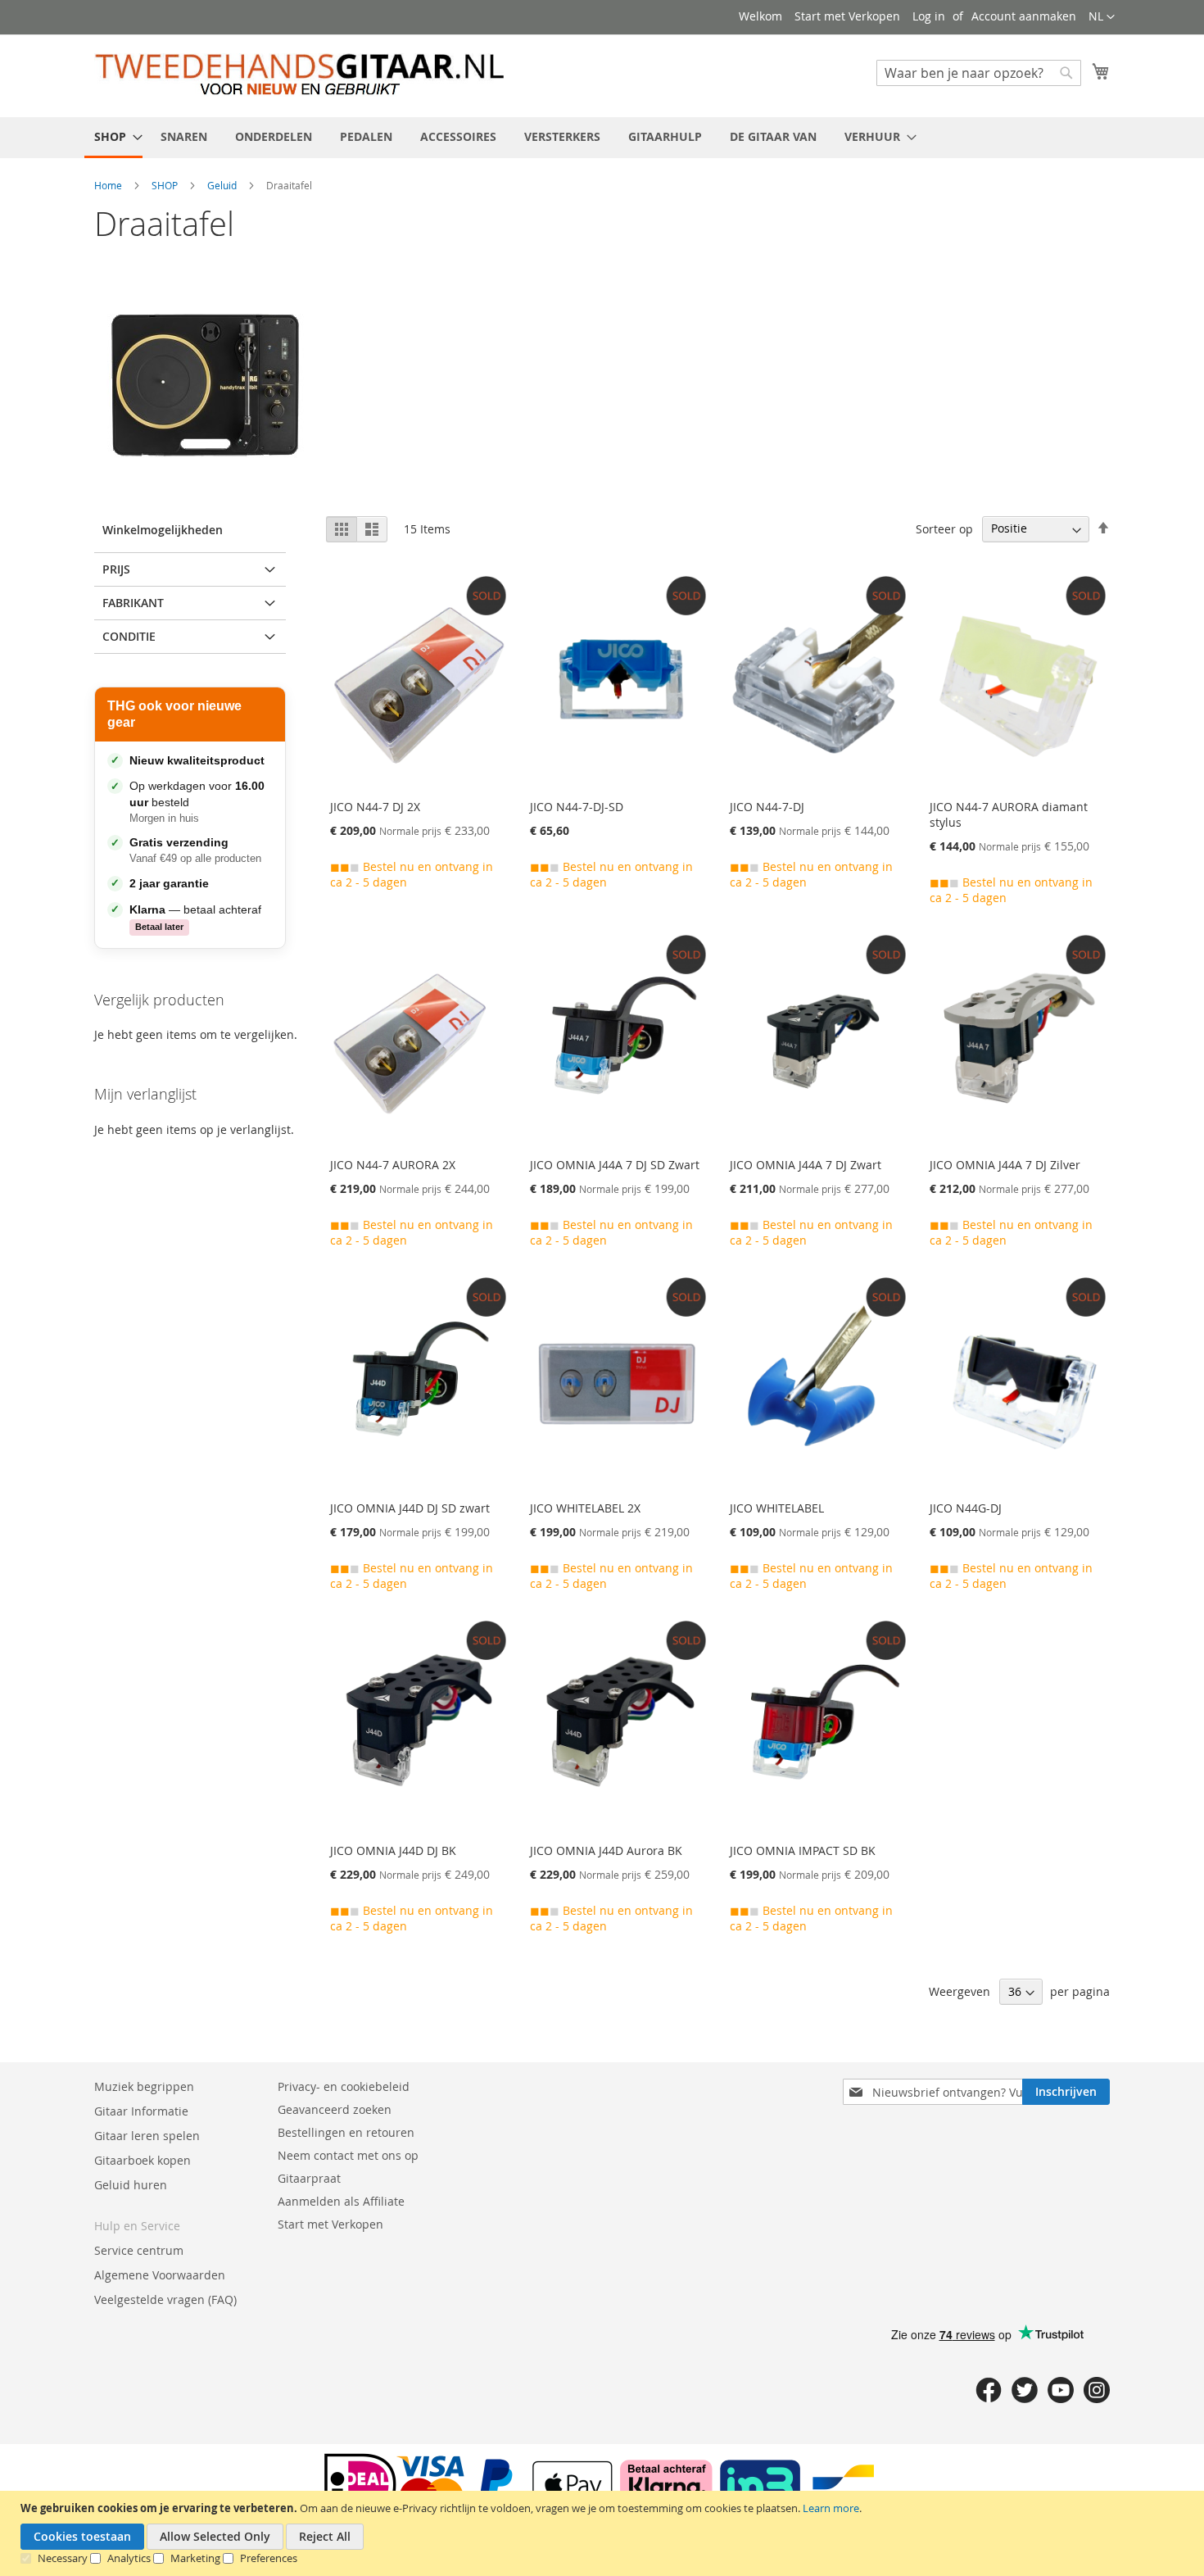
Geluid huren (131, 2185)
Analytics (129, 2558)
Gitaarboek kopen (143, 2160)
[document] (604, 2533)
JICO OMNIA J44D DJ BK (393, 1850)
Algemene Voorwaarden (160, 2275)
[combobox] (979, 73)
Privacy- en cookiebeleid (344, 2086)
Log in (929, 16)
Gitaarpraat (309, 2178)
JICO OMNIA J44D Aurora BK (606, 1850)
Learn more (831, 2508)
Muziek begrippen (144, 2086)
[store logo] (299, 75)
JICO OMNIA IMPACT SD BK (803, 1850)
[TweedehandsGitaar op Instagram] (1097, 2399)
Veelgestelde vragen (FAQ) (165, 2299)
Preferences (269, 2558)
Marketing (195, 2558)
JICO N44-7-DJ (767, 807)
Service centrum (139, 2250)
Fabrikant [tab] (133, 603)
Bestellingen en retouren (346, 2132)
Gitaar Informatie (141, 2111)
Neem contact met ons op (348, 2155)
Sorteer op (944, 528)
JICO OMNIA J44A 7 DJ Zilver (1005, 1165)
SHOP (166, 185)
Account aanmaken (1024, 16)
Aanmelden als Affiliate (341, 2201)
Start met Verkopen (847, 16)
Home (109, 185)
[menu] (602, 138)
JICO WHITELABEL (777, 1508)
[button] (1102, 17)
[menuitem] (113, 138)
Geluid (223, 185)
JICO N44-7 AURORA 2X (393, 1165)
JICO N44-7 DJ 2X (375, 807)
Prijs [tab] (116, 569)
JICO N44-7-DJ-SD (577, 807)
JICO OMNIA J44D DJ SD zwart (410, 1508)
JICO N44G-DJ (966, 1508)
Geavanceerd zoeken (335, 2109)
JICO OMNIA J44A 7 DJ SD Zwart (615, 1165)
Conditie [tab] (129, 636)
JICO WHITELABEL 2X (585, 1508)
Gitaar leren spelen (147, 2136)
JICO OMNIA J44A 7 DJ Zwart (806, 1165)
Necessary (63, 2558)
